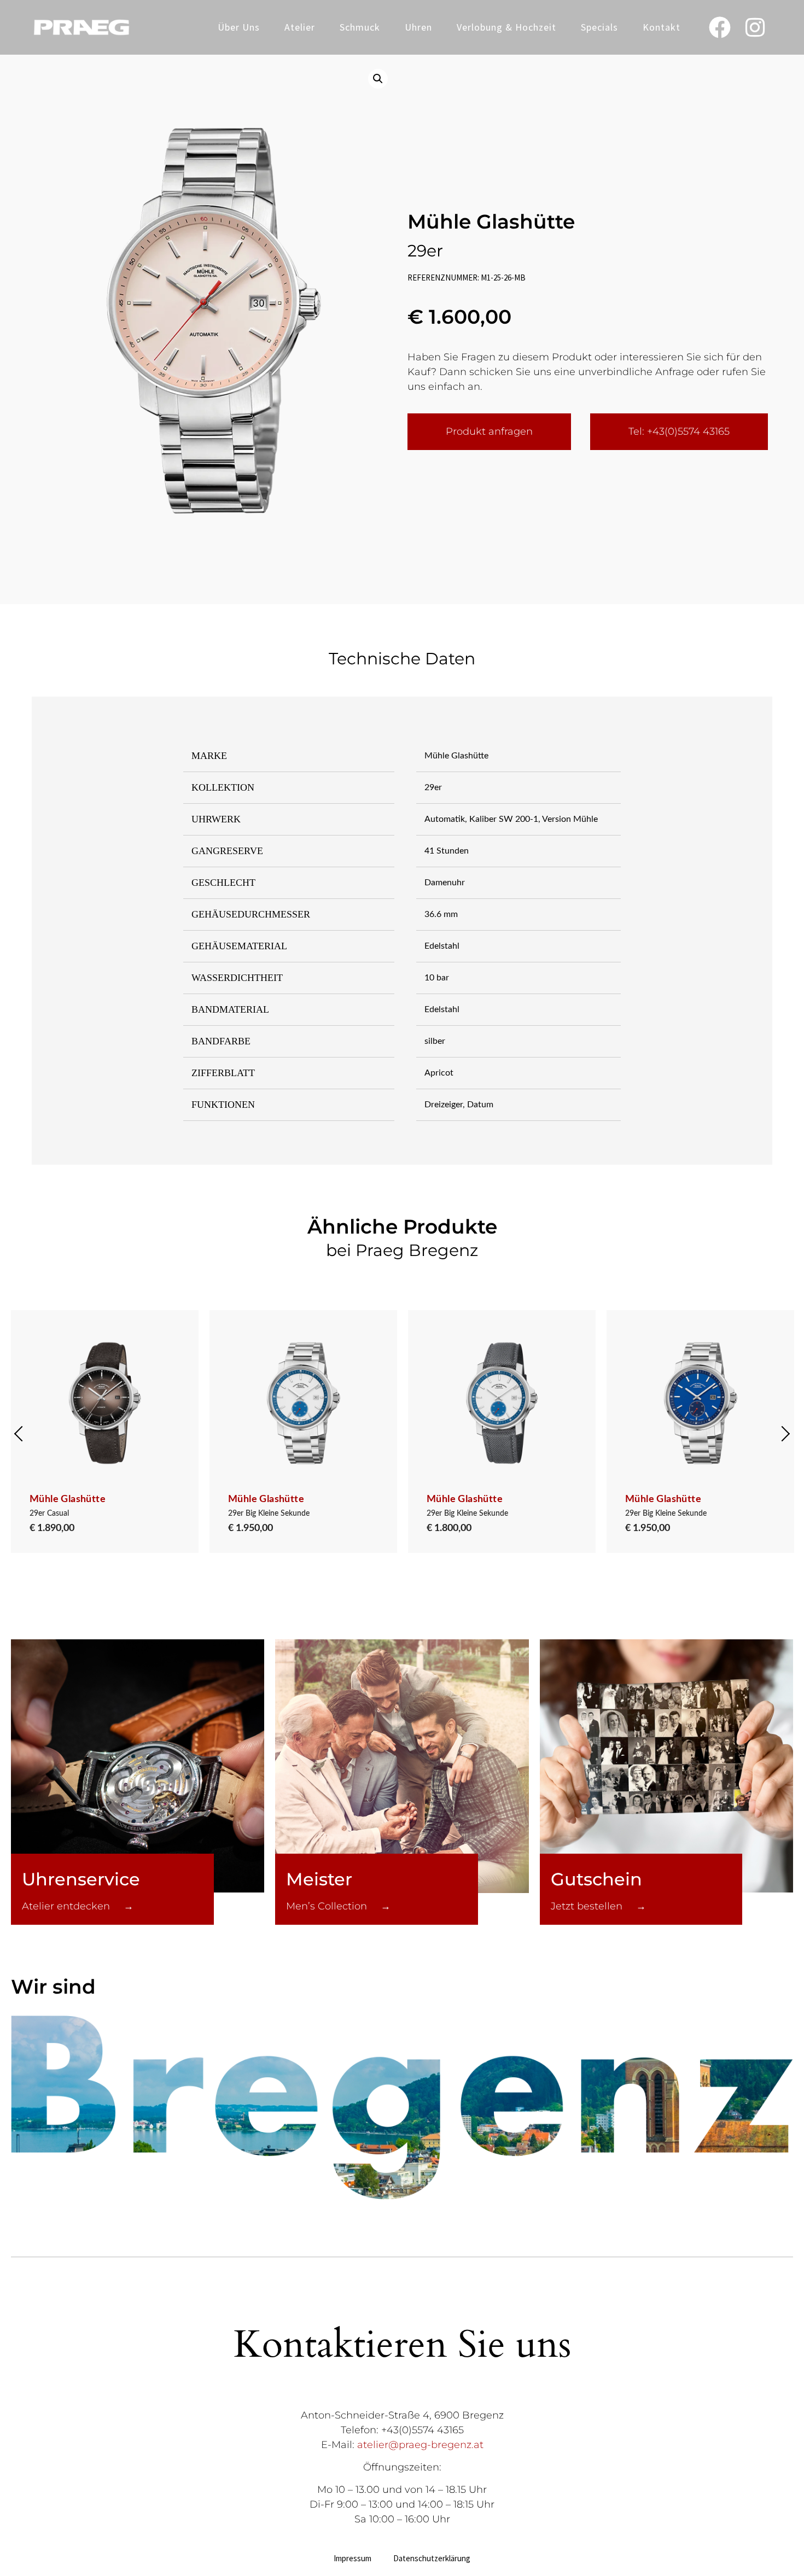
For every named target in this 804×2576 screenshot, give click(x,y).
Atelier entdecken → (78, 1906)
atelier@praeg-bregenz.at (420, 2445)
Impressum (353, 2558)
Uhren (418, 27)
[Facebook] (720, 27)
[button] (378, 79)
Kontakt (662, 27)
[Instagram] (755, 27)
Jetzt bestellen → (598, 1906)
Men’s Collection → (338, 1906)
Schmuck (360, 27)
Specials (599, 27)
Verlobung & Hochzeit (506, 27)
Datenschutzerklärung (432, 2558)
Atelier (300, 27)
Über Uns (239, 27)
